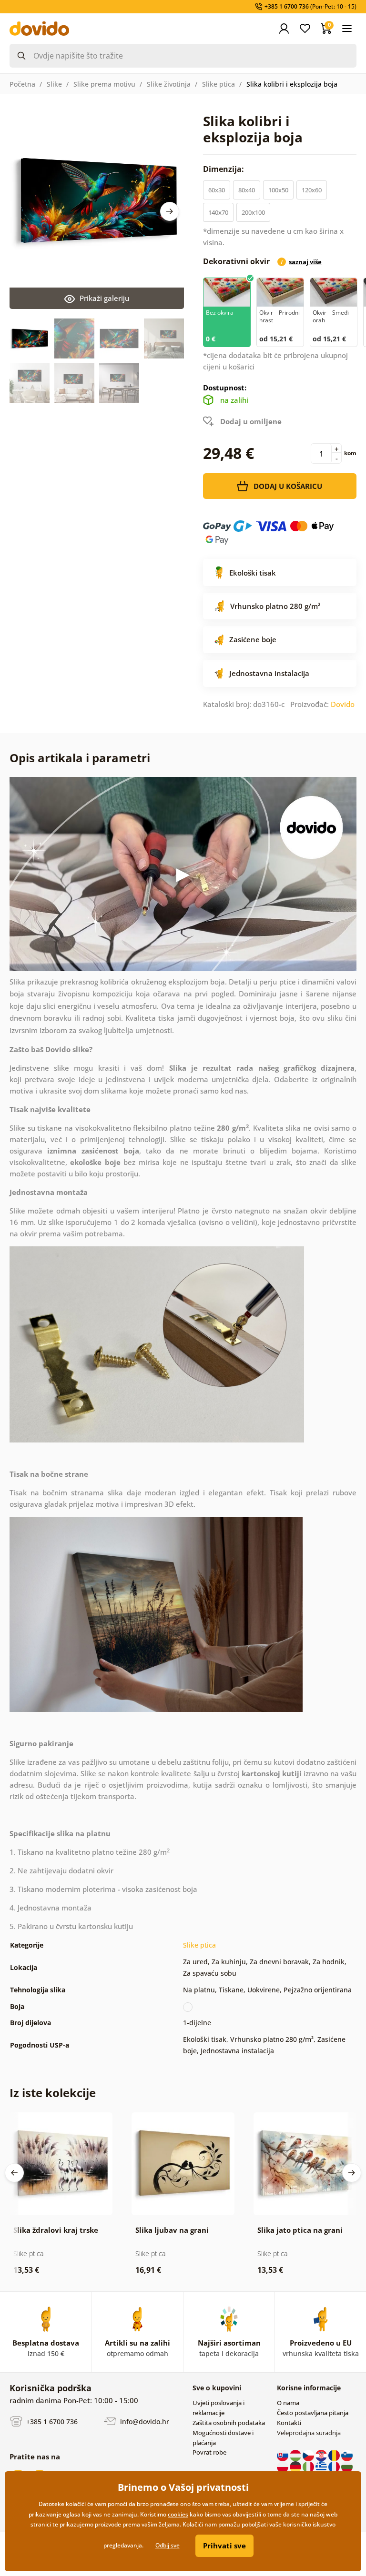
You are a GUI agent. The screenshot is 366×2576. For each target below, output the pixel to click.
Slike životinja (169, 84)
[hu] (296, 2455)
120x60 (312, 190)
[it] (309, 2467)
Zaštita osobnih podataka (229, 2423)
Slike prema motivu (104, 84)
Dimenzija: (224, 169)
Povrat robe (209, 2452)
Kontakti (289, 2423)
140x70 (218, 212)
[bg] (347, 2467)
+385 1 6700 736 (51, 2422)
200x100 (253, 212)
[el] (322, 2467)
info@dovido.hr (144, 2422)
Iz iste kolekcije (53, 2093)
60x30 (217, 190)
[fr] (335, 2467)
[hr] (322, 2455)
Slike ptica (219, 84)
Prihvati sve (224, 2546)
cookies (178, 2514)
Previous (14, 2173)
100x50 (278, 190)
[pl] (283, 2467)
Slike (54, 84)
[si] (347, 2455)
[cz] (309, 2455)
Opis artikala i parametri (80, 758)
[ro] (335, 2455)
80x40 (247, 190)
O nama (288, 2403)
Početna (22, 84)
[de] (296, 2467)
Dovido (343, 704)
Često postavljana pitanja (313, 2413)
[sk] (283, 2455)
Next (170, 211)
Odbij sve (168, 2545)
